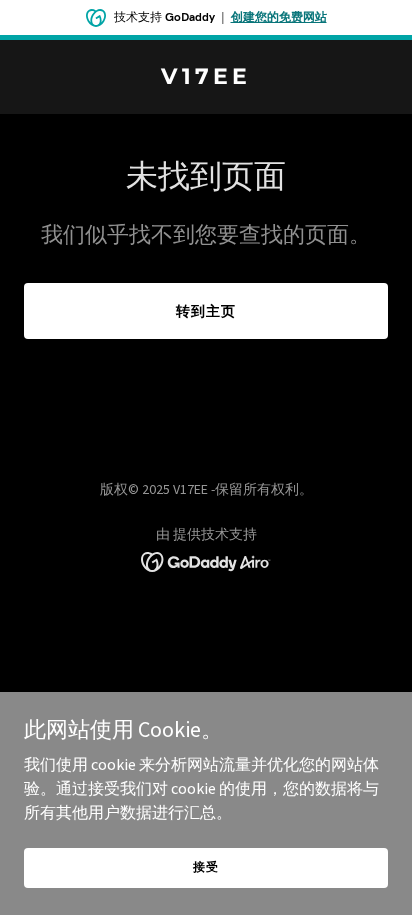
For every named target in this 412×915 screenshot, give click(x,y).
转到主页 (206, 311)
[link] (206, 78)
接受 (206, 866)
